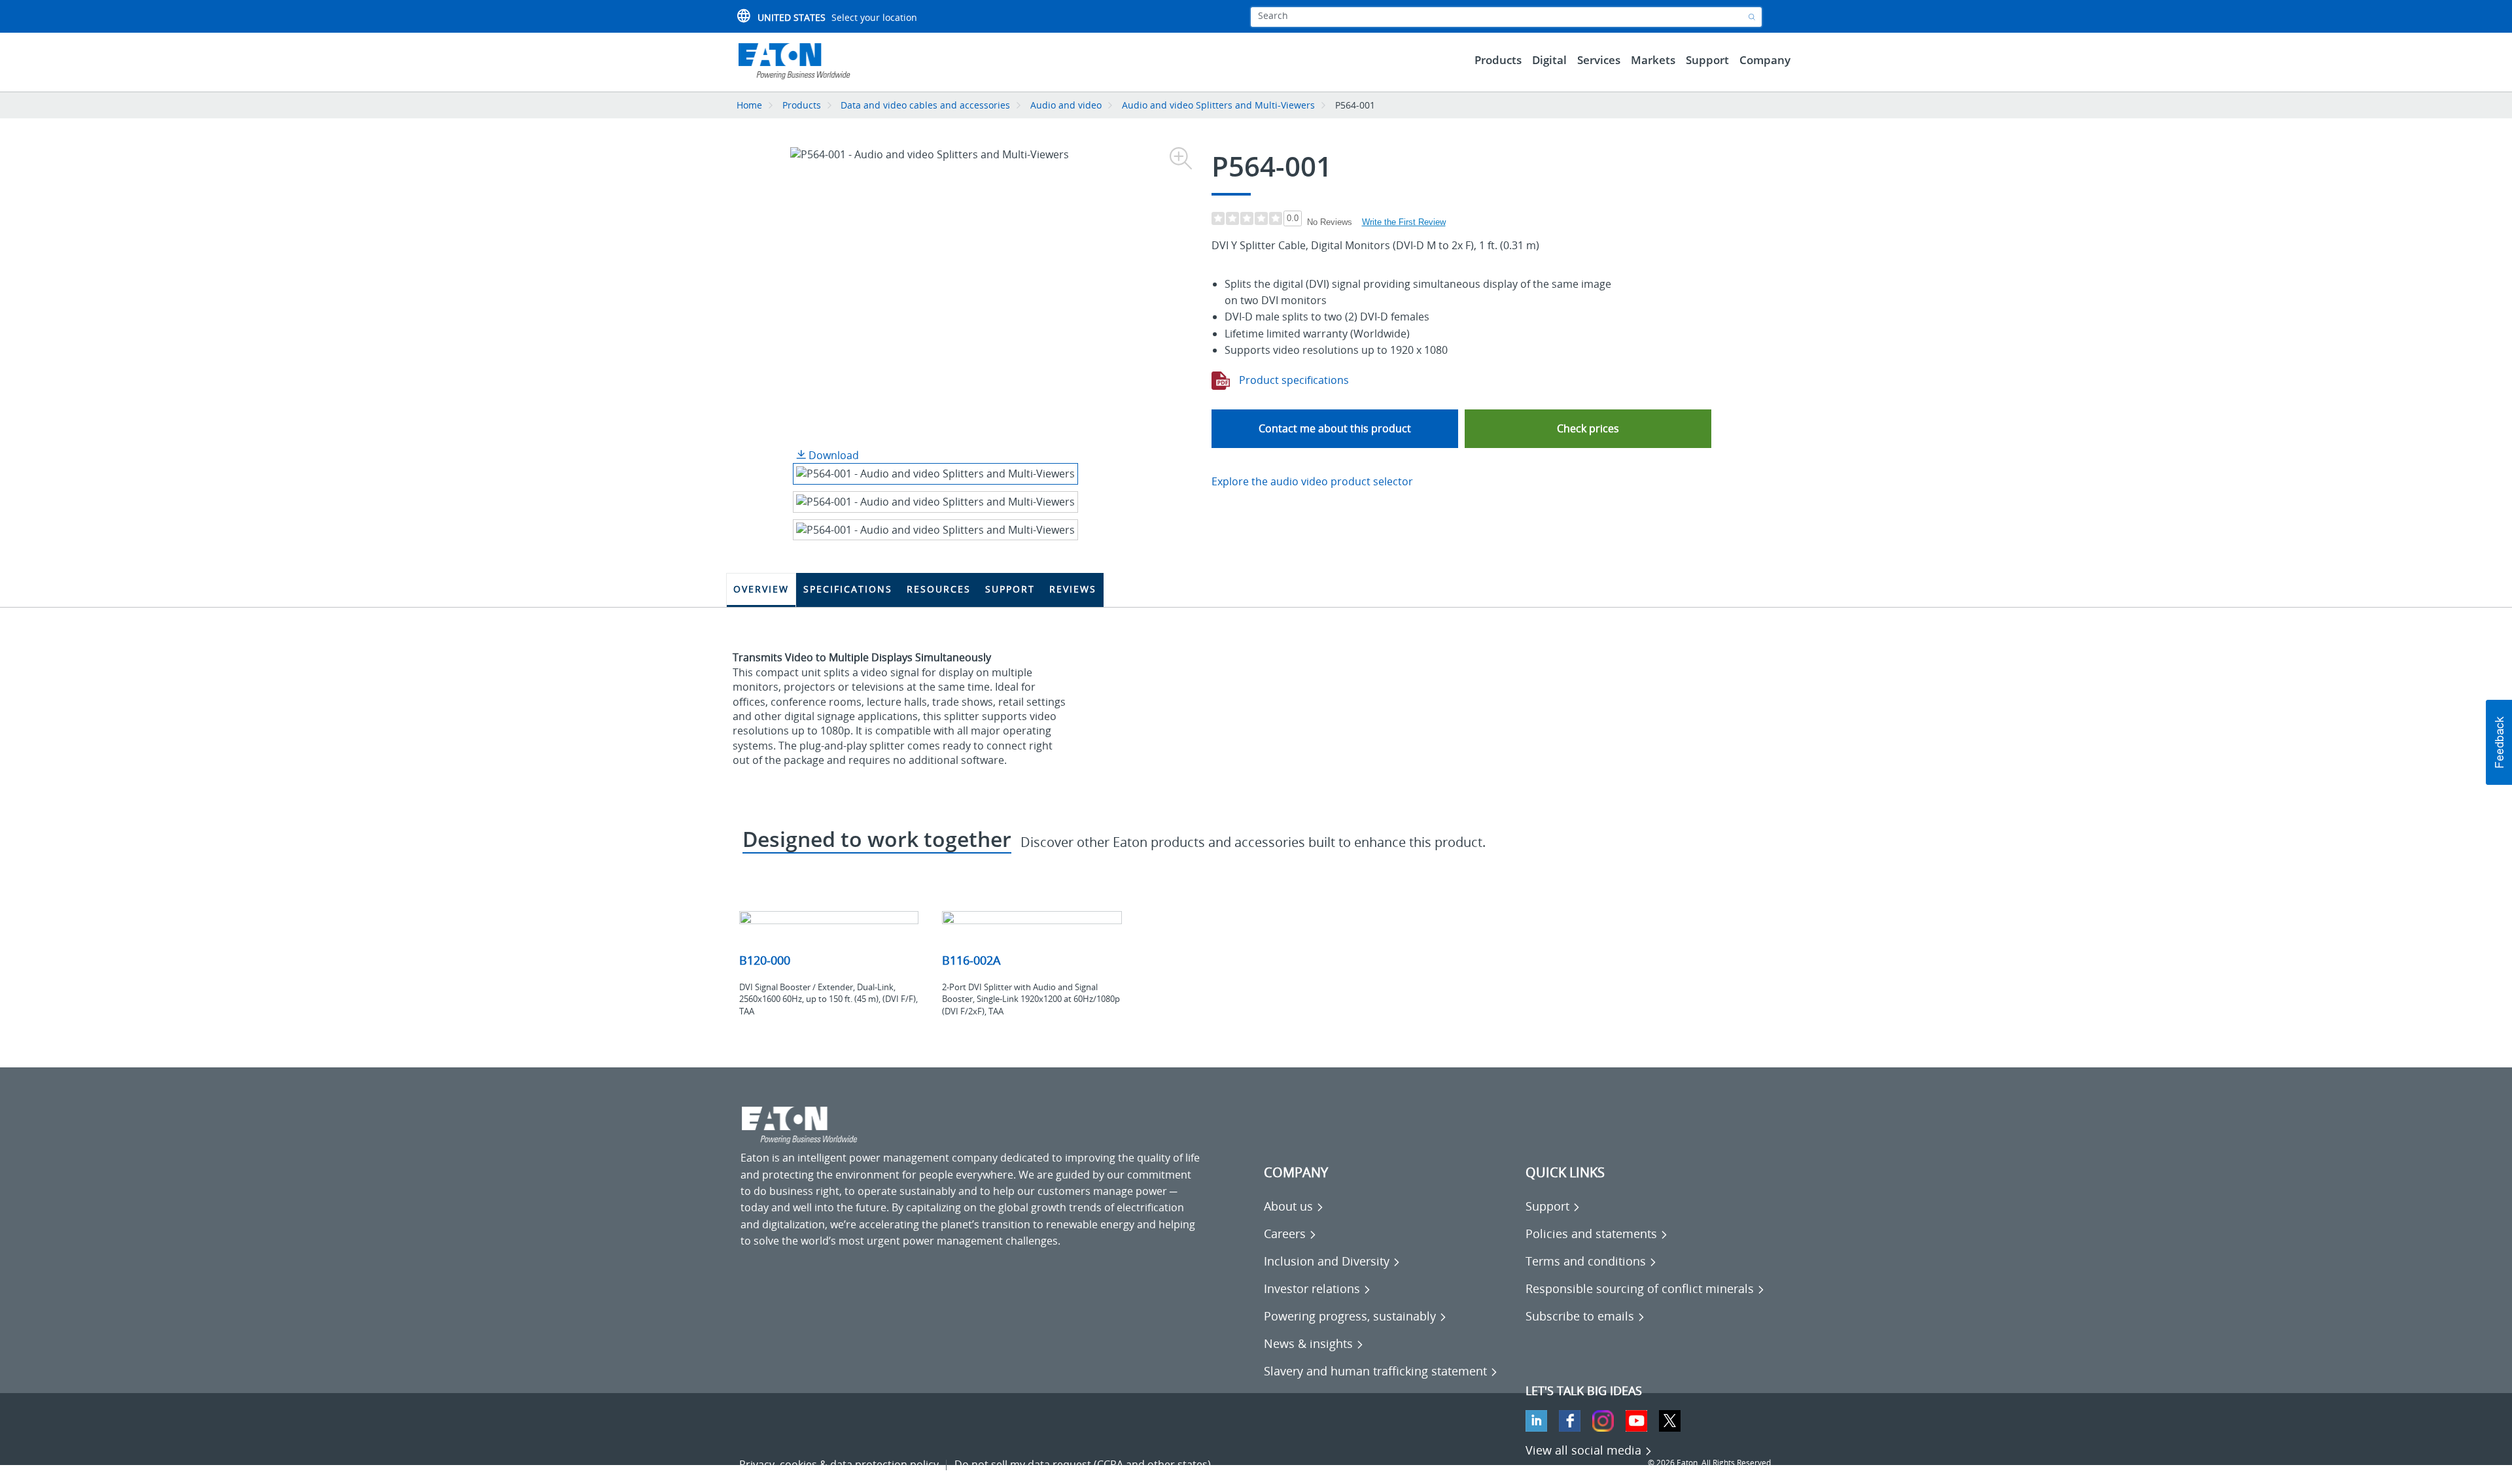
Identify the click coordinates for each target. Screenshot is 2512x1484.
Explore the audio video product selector (1312, 481)
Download (832, 455)
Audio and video (1066, 105)
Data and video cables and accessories (927, 105)
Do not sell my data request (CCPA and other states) (1083, 1464)
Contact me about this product (1335, 428)
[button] (1588, 429)
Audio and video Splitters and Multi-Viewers (1218, 105)
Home (749, 105)
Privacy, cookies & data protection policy (839, 1464)
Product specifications (1293, 380)
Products (802, 105)
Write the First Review (1404, 222)
